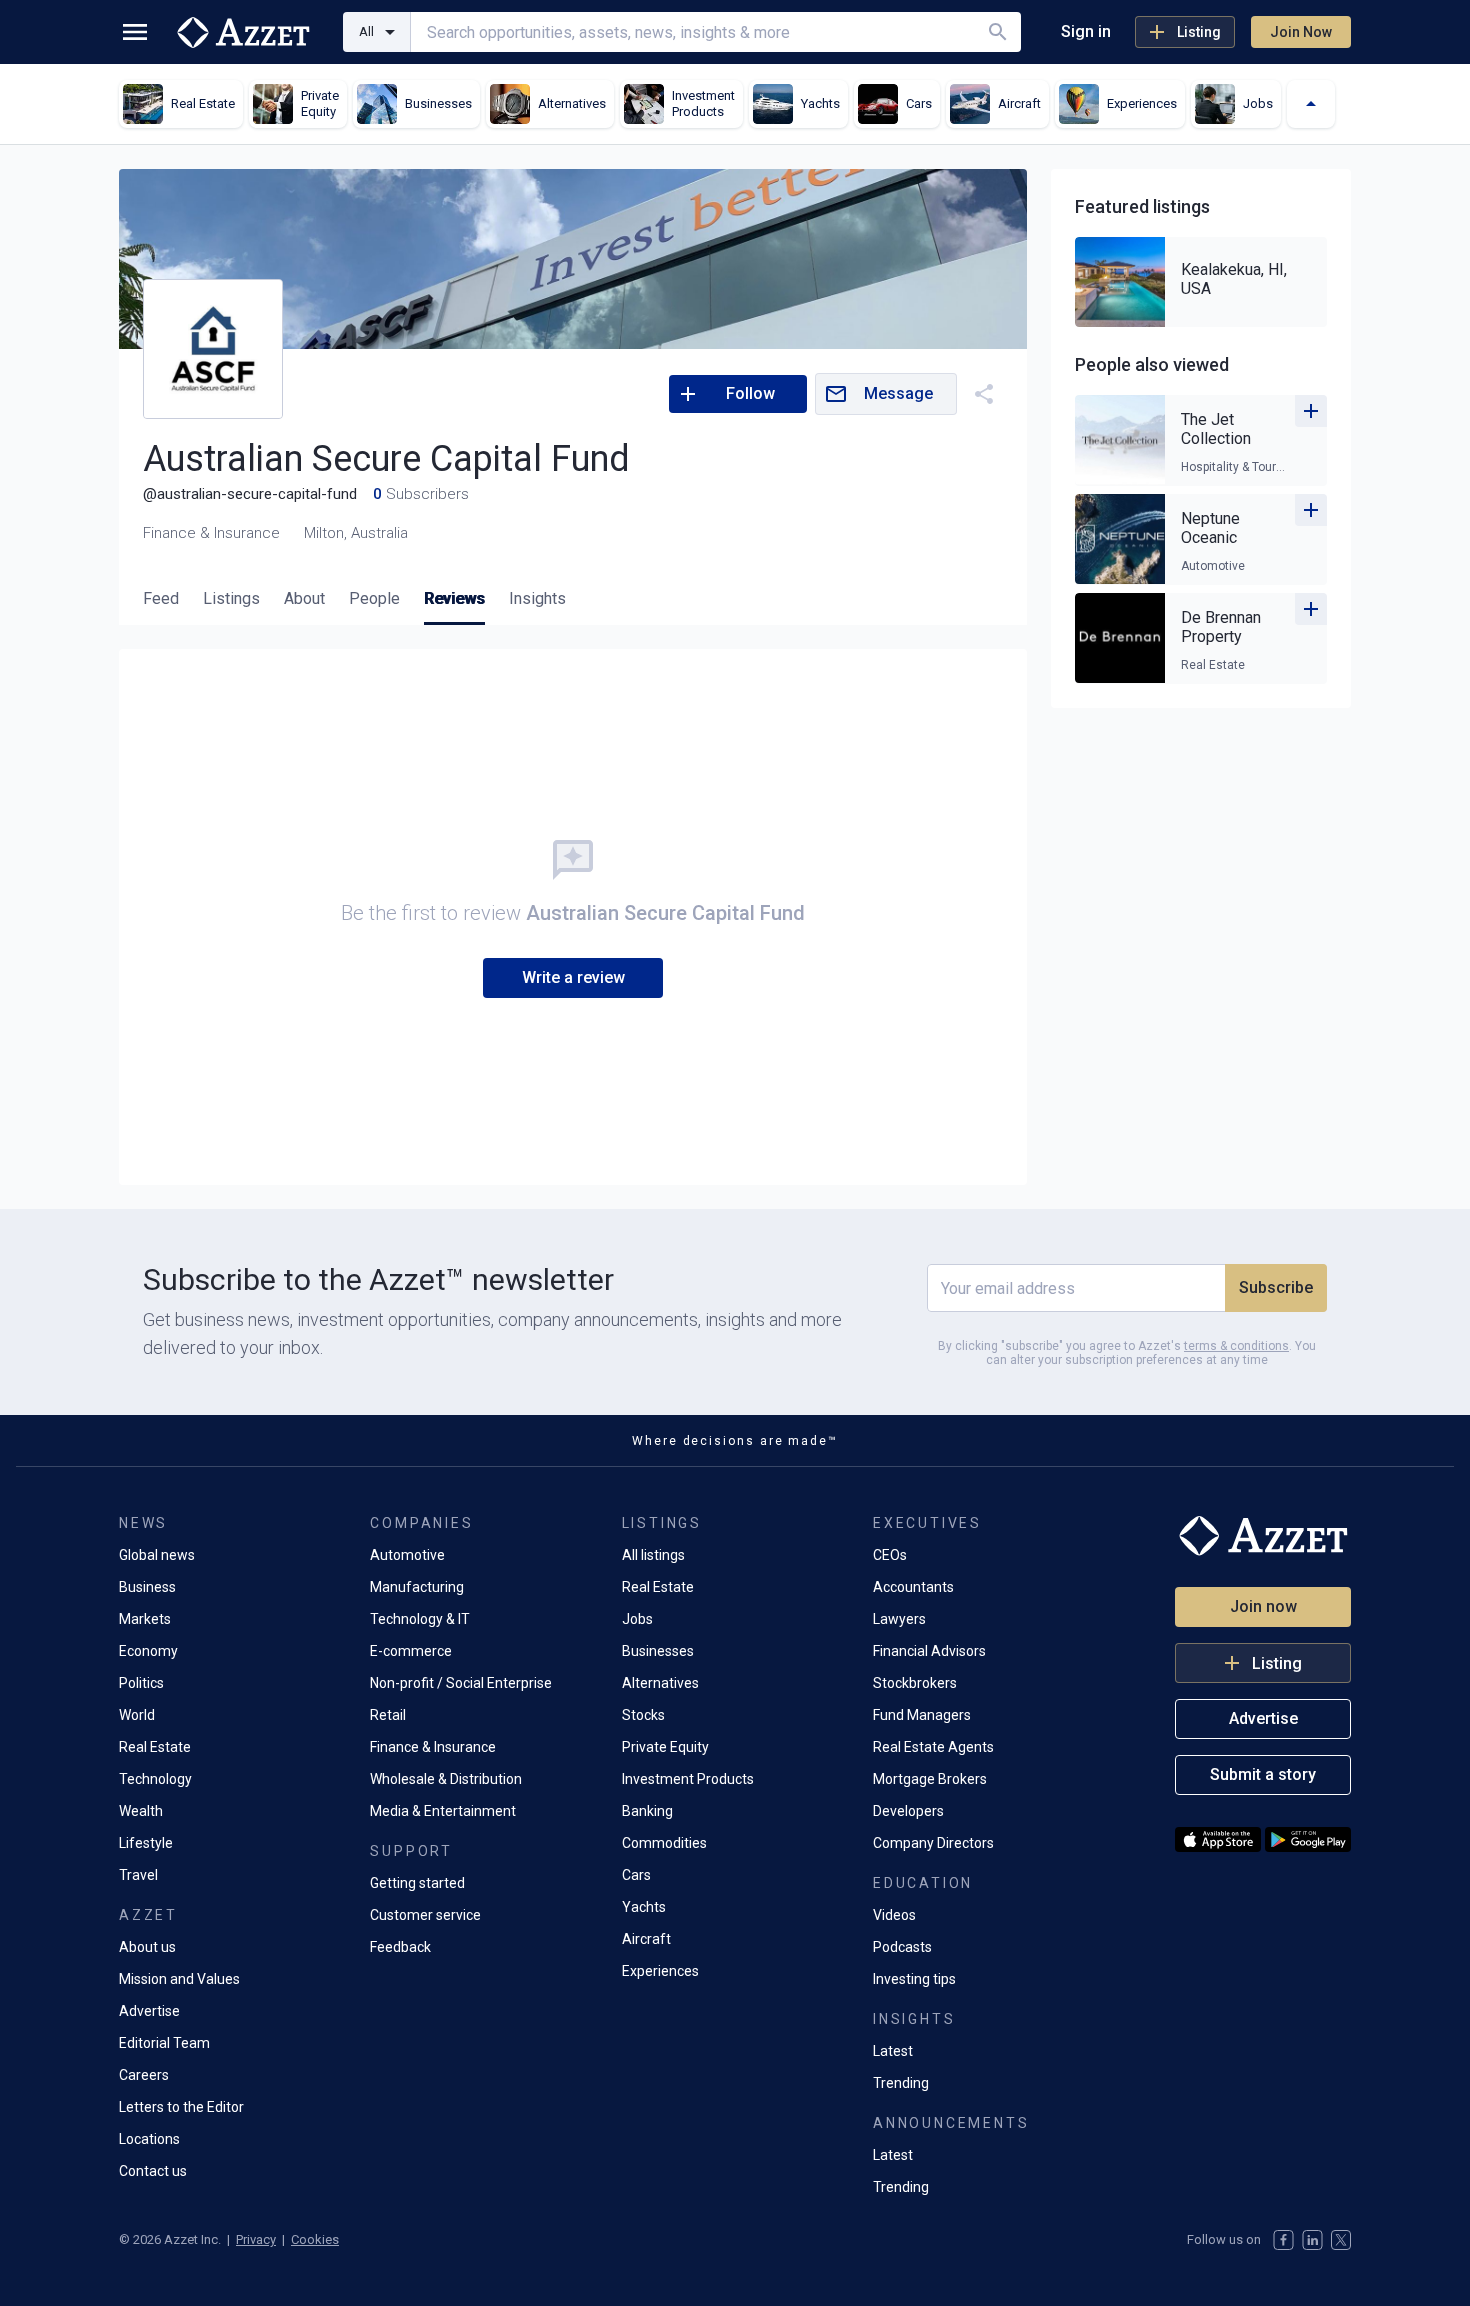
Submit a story (1263, 1774)
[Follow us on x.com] (1341, 2240)
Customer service (425, 1915)
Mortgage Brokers (930, 1779)
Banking (647, 1811)
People (374, 598)
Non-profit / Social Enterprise (461, 1683)
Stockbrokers (915, 1683)
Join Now (1301, 32)
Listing (1199, 32)
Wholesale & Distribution (446, 1779)
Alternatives (660, 1683)
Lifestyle (146, 1843)
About (304, 598)
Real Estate (155, 1747)
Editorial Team (164, 2043)
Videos (894, 1915)
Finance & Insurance (433, 1747)
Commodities (664, 1843)
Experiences (660, 1971)
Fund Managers (922, 1715)
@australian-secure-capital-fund (250, 494)
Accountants (913, 1587)
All (366, 31)
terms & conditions (1236, 1346)
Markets (145, 1619)
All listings (653, 1555)
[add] (1311, 411)
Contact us (153, 2171)
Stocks (643, 1715)
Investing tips (914, 1979)
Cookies (315, 2239)
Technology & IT (420, 1619)
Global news (157, 1555)
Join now (1263, 1606)
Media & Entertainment (443, 1811)
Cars (636, 1875)
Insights (537, 598)
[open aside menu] (135, 32)
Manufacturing (417, 1587)
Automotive (407, 1555)
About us (147, 1947)
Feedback (400, 1947)
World (137, 1715)
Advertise (149, 2011)
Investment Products (688, 1779)
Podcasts (902, 1947)
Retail (388, 1715)
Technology (155, 1779)
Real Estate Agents (933, 1747)
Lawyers (899, 1619)
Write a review (573, 977)
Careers (144, 2075)
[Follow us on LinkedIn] (1312, 2240)
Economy (148, 1651)
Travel (138, 1875)
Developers (908, 1811)
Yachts (644, 1907)
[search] (998, 32)
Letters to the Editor (181, 2107)
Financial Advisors (929, 1651)
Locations (149, 2139)
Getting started (417, 1883)
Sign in (1086, 31)
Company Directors (933, 1843)
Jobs (637, 1619)
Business (147, 1587)
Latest (893, 2051)
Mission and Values (179, 1979)
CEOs (890, 1555)
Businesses (658, 1651)
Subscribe (1276, 1287)
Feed (161, 598)
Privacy (256, 2239)
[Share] (984, 394)
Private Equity (665, 1747)
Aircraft (646, 1939)
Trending (901, 2083)
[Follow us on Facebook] (1283, 2240)
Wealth (141, 1811)
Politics (141, 1683)
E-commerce (411, 1651)
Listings (231, 598)
